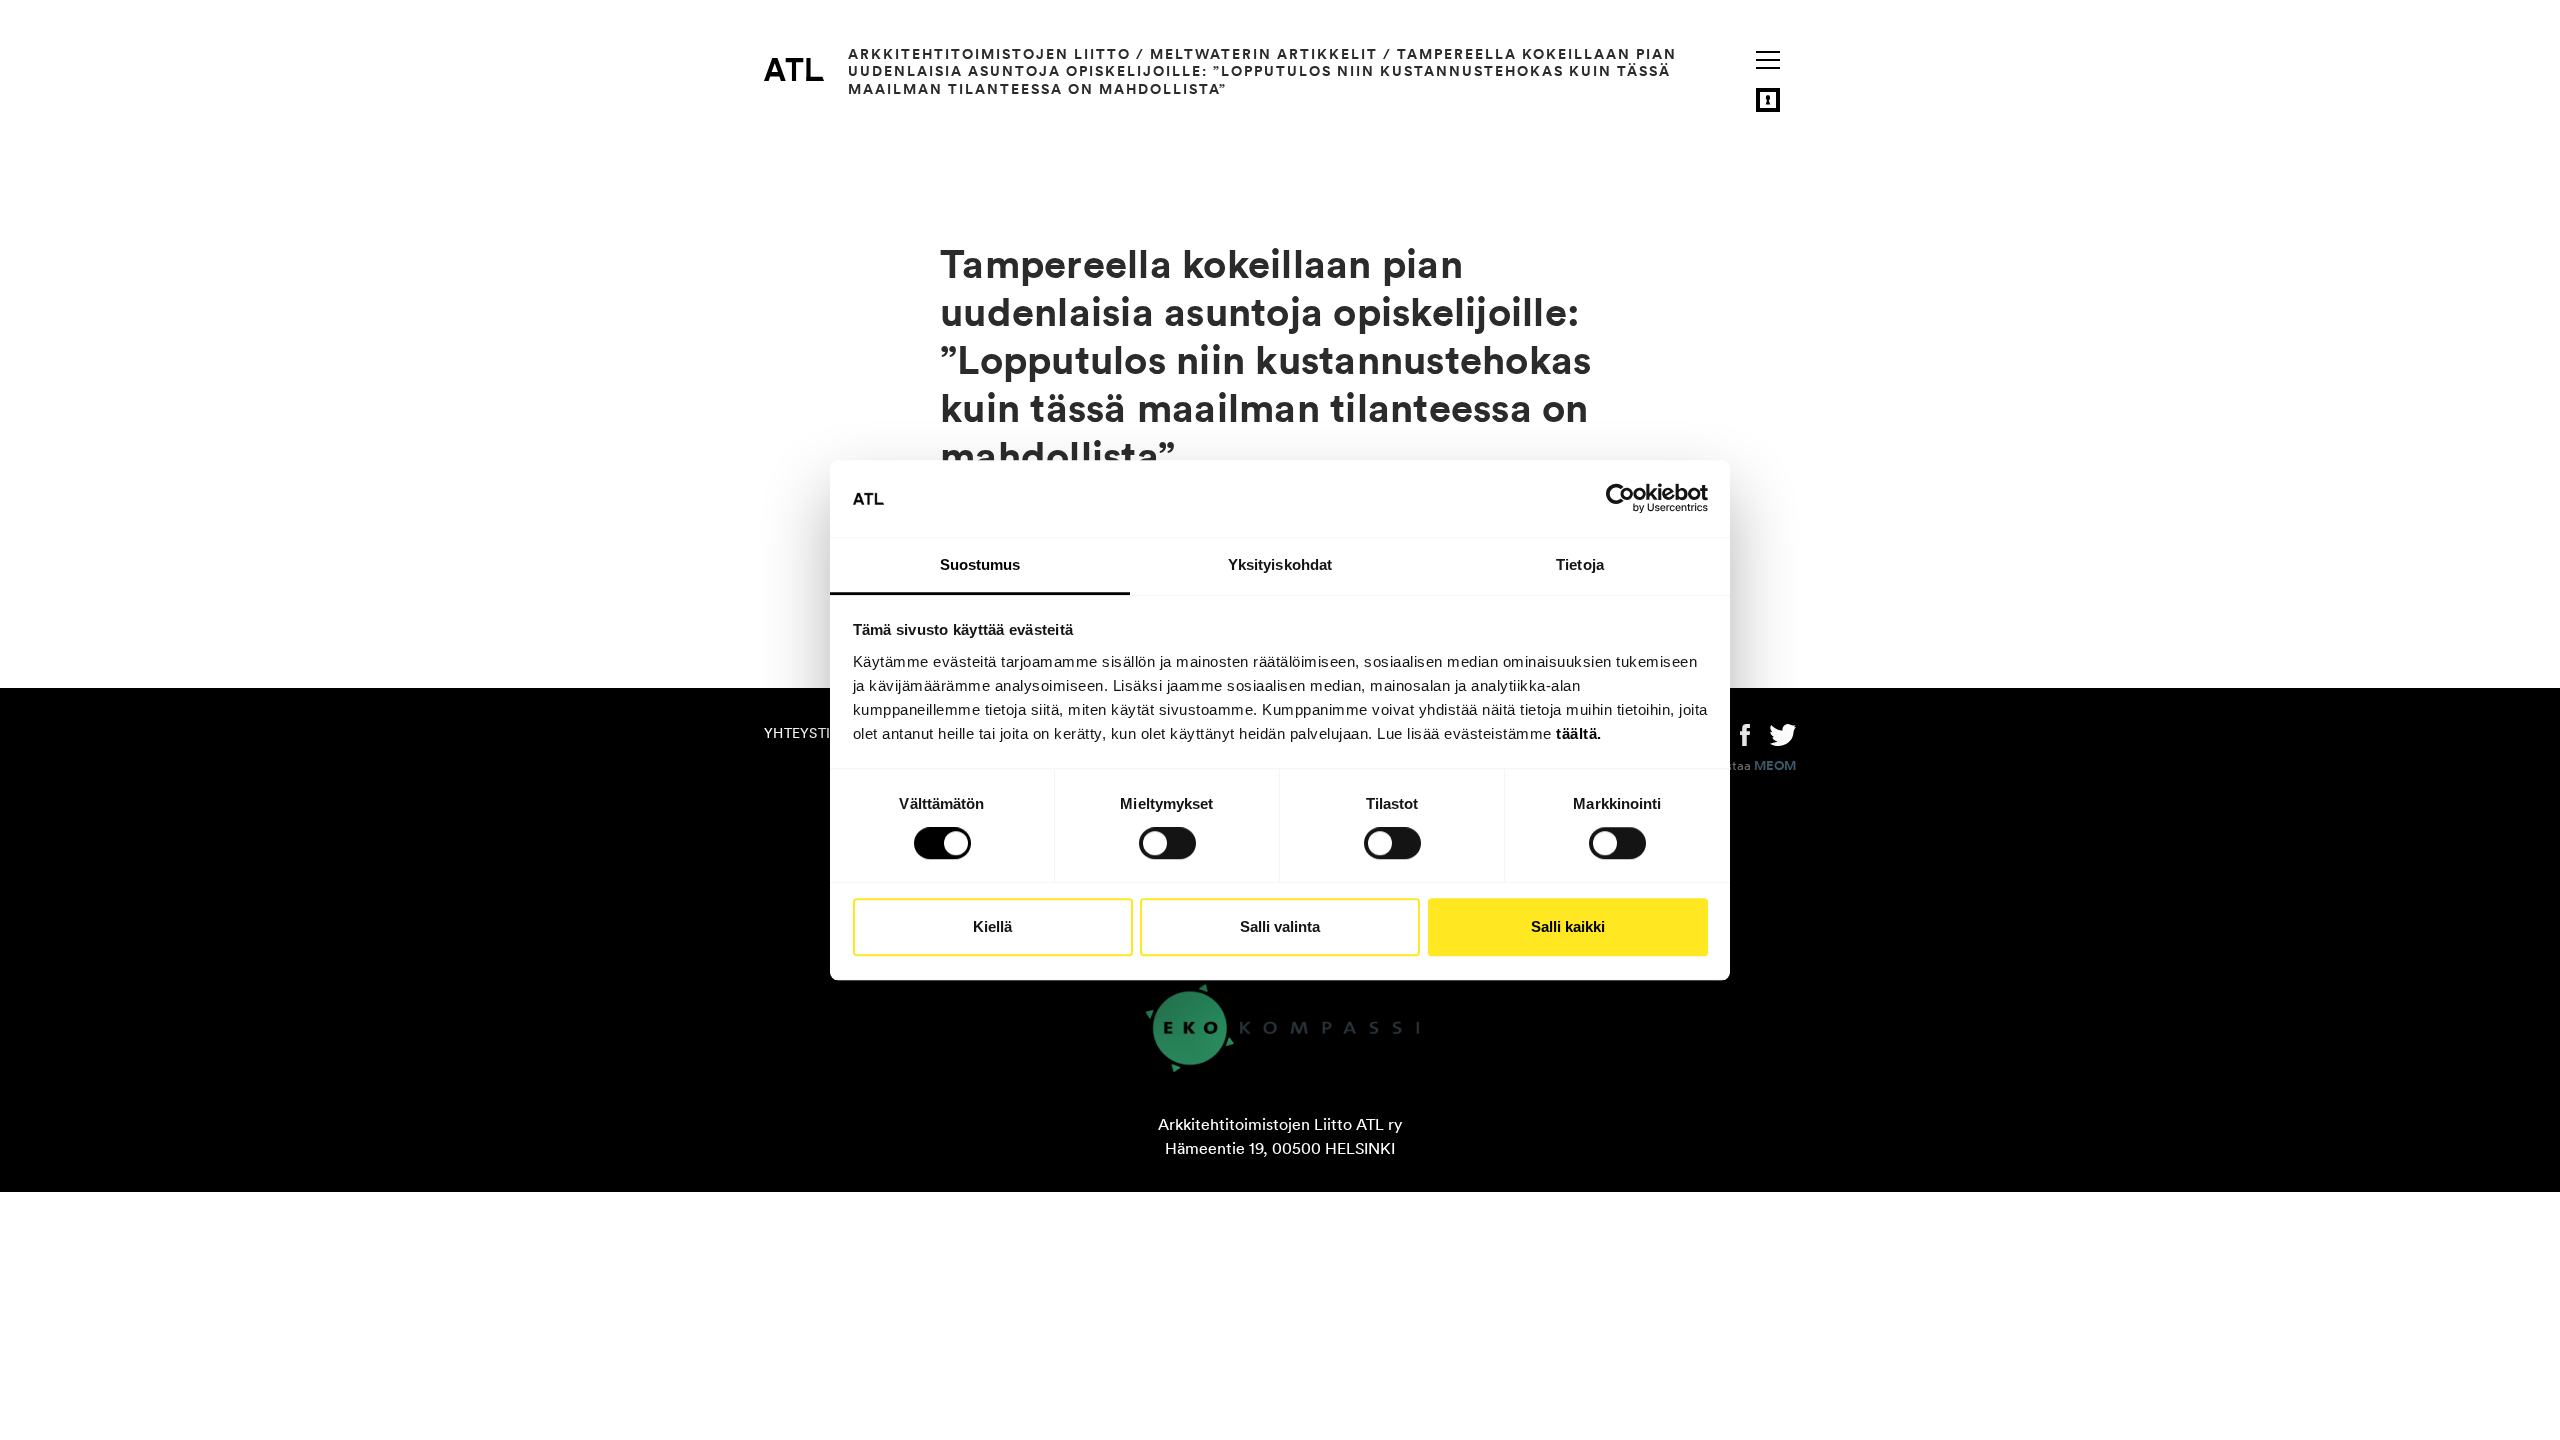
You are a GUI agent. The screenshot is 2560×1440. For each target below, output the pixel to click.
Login (1768, 100)
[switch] (1167, 843)
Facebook (1745, 733)
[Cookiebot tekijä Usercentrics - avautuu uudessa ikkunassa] (1620, 499)
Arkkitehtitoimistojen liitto (989, 54)
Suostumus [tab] (980, 564)
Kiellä (992, 926)
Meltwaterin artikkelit (1264, 54)
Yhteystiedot (816, 733)
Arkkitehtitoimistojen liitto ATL (794, 69)
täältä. (1579, 733)
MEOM (1775, 766)
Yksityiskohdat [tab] (1280, 564)
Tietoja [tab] (1580, 564)
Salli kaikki (1568, 926)
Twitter (1783, 733)
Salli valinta (1280, 926)
